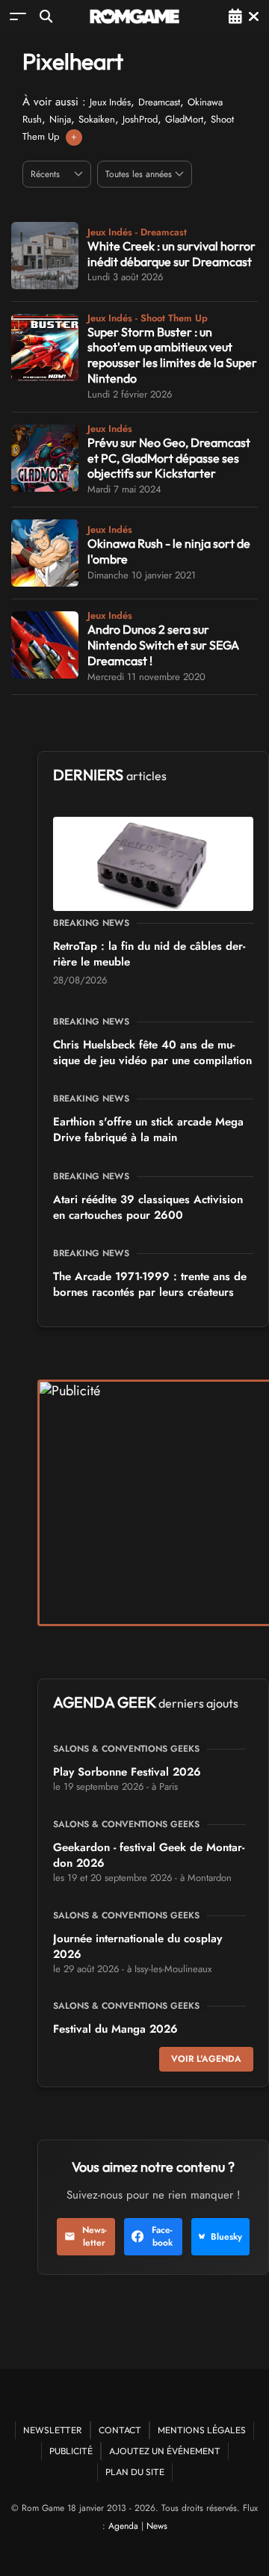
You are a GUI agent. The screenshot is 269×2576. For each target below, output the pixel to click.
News (157, 2526)
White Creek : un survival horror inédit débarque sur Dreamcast (171, 254)
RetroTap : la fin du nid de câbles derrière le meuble (149, 954)
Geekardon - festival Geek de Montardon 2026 (149, 1855)
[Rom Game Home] (134, 16)
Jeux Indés (110, 102)
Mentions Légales (202, 2430)
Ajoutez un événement (165, 2451)
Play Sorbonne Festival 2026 (127, 1772)
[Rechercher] (46, 16)
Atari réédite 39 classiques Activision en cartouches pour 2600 (148, 1207)
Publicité (71, 2451)
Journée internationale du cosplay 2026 (137, 1946)
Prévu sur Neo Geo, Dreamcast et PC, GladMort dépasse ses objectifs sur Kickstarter (169, 458)
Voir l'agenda (206, 2059)
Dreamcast (159, 102)
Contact (120, 2430)
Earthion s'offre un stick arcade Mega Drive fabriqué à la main (148, 1130)
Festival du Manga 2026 (115, 2029)
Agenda (123, 2526)
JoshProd (140, 119)
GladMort (184, 119)
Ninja (60, 119)
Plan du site (135, 2472)
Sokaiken (97, 119)
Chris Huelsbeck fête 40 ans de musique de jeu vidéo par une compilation (152, 1053)
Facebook (162, 2236)
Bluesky (226, 2237)
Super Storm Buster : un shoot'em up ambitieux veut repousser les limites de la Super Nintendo (172, 355)
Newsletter (95, 2236)
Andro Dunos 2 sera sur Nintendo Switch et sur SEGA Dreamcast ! (163, 645)
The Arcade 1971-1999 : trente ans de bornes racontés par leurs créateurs (150, 1284)
